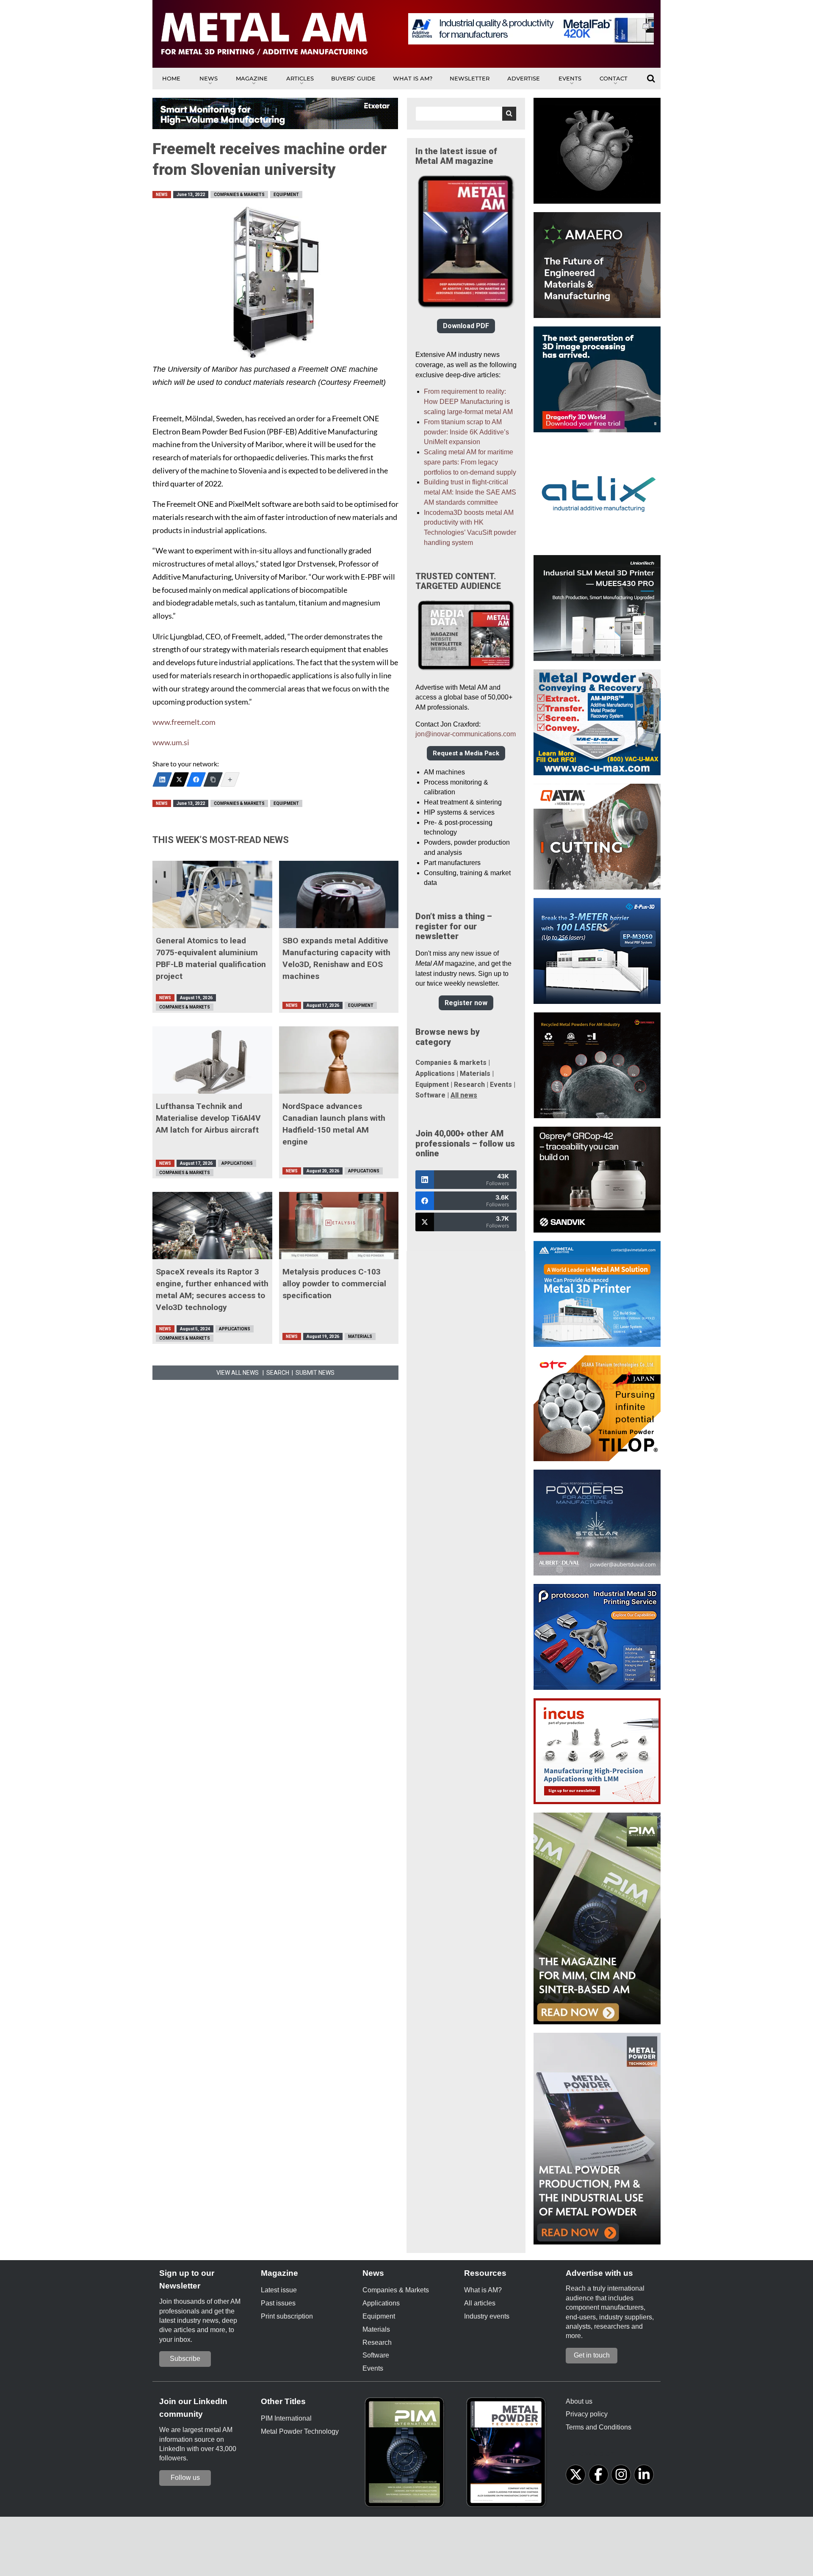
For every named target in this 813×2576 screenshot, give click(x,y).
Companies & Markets (239, 195)
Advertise (524, 78)
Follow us (185, 2478)
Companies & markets (451, 1063)
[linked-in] (644, 2475)
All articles (480, 2303)
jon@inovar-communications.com (466, 734)
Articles (300, 78)
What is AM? (413, 78)
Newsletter (470, 78)
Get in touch (592, 2355)
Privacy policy (587, 2414)
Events (570, 78)
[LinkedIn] (162, 779)
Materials (360, 1336)
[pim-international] (406, 2455)
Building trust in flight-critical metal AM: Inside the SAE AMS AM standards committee (470, 492)
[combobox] (466, 114)
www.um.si (171, 742)
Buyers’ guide (353, 78)
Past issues (278, 2303)
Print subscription (287, 2316)
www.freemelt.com (184, 722)
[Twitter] (179, 779)
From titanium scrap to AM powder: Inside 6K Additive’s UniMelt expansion (466, 432)
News (209, 78)
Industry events (487, 2316)
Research (469, 1085)
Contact (614, 78)
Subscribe (185, 2359)
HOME (171, 78)
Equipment (286, 195)
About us (579, 2401)
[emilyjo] (196, 779)
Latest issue (279, 2290)
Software (430, 1095)
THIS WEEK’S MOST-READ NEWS (221, 840)
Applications (237, 1163)
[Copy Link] (213, 779)
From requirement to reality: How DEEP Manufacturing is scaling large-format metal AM (468, 402)
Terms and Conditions (599, 2427)
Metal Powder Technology (300, 2431)
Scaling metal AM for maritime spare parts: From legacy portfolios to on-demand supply (470, 462)
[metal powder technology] (508, 2455)
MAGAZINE (252, 78)
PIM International (286, 2418)
